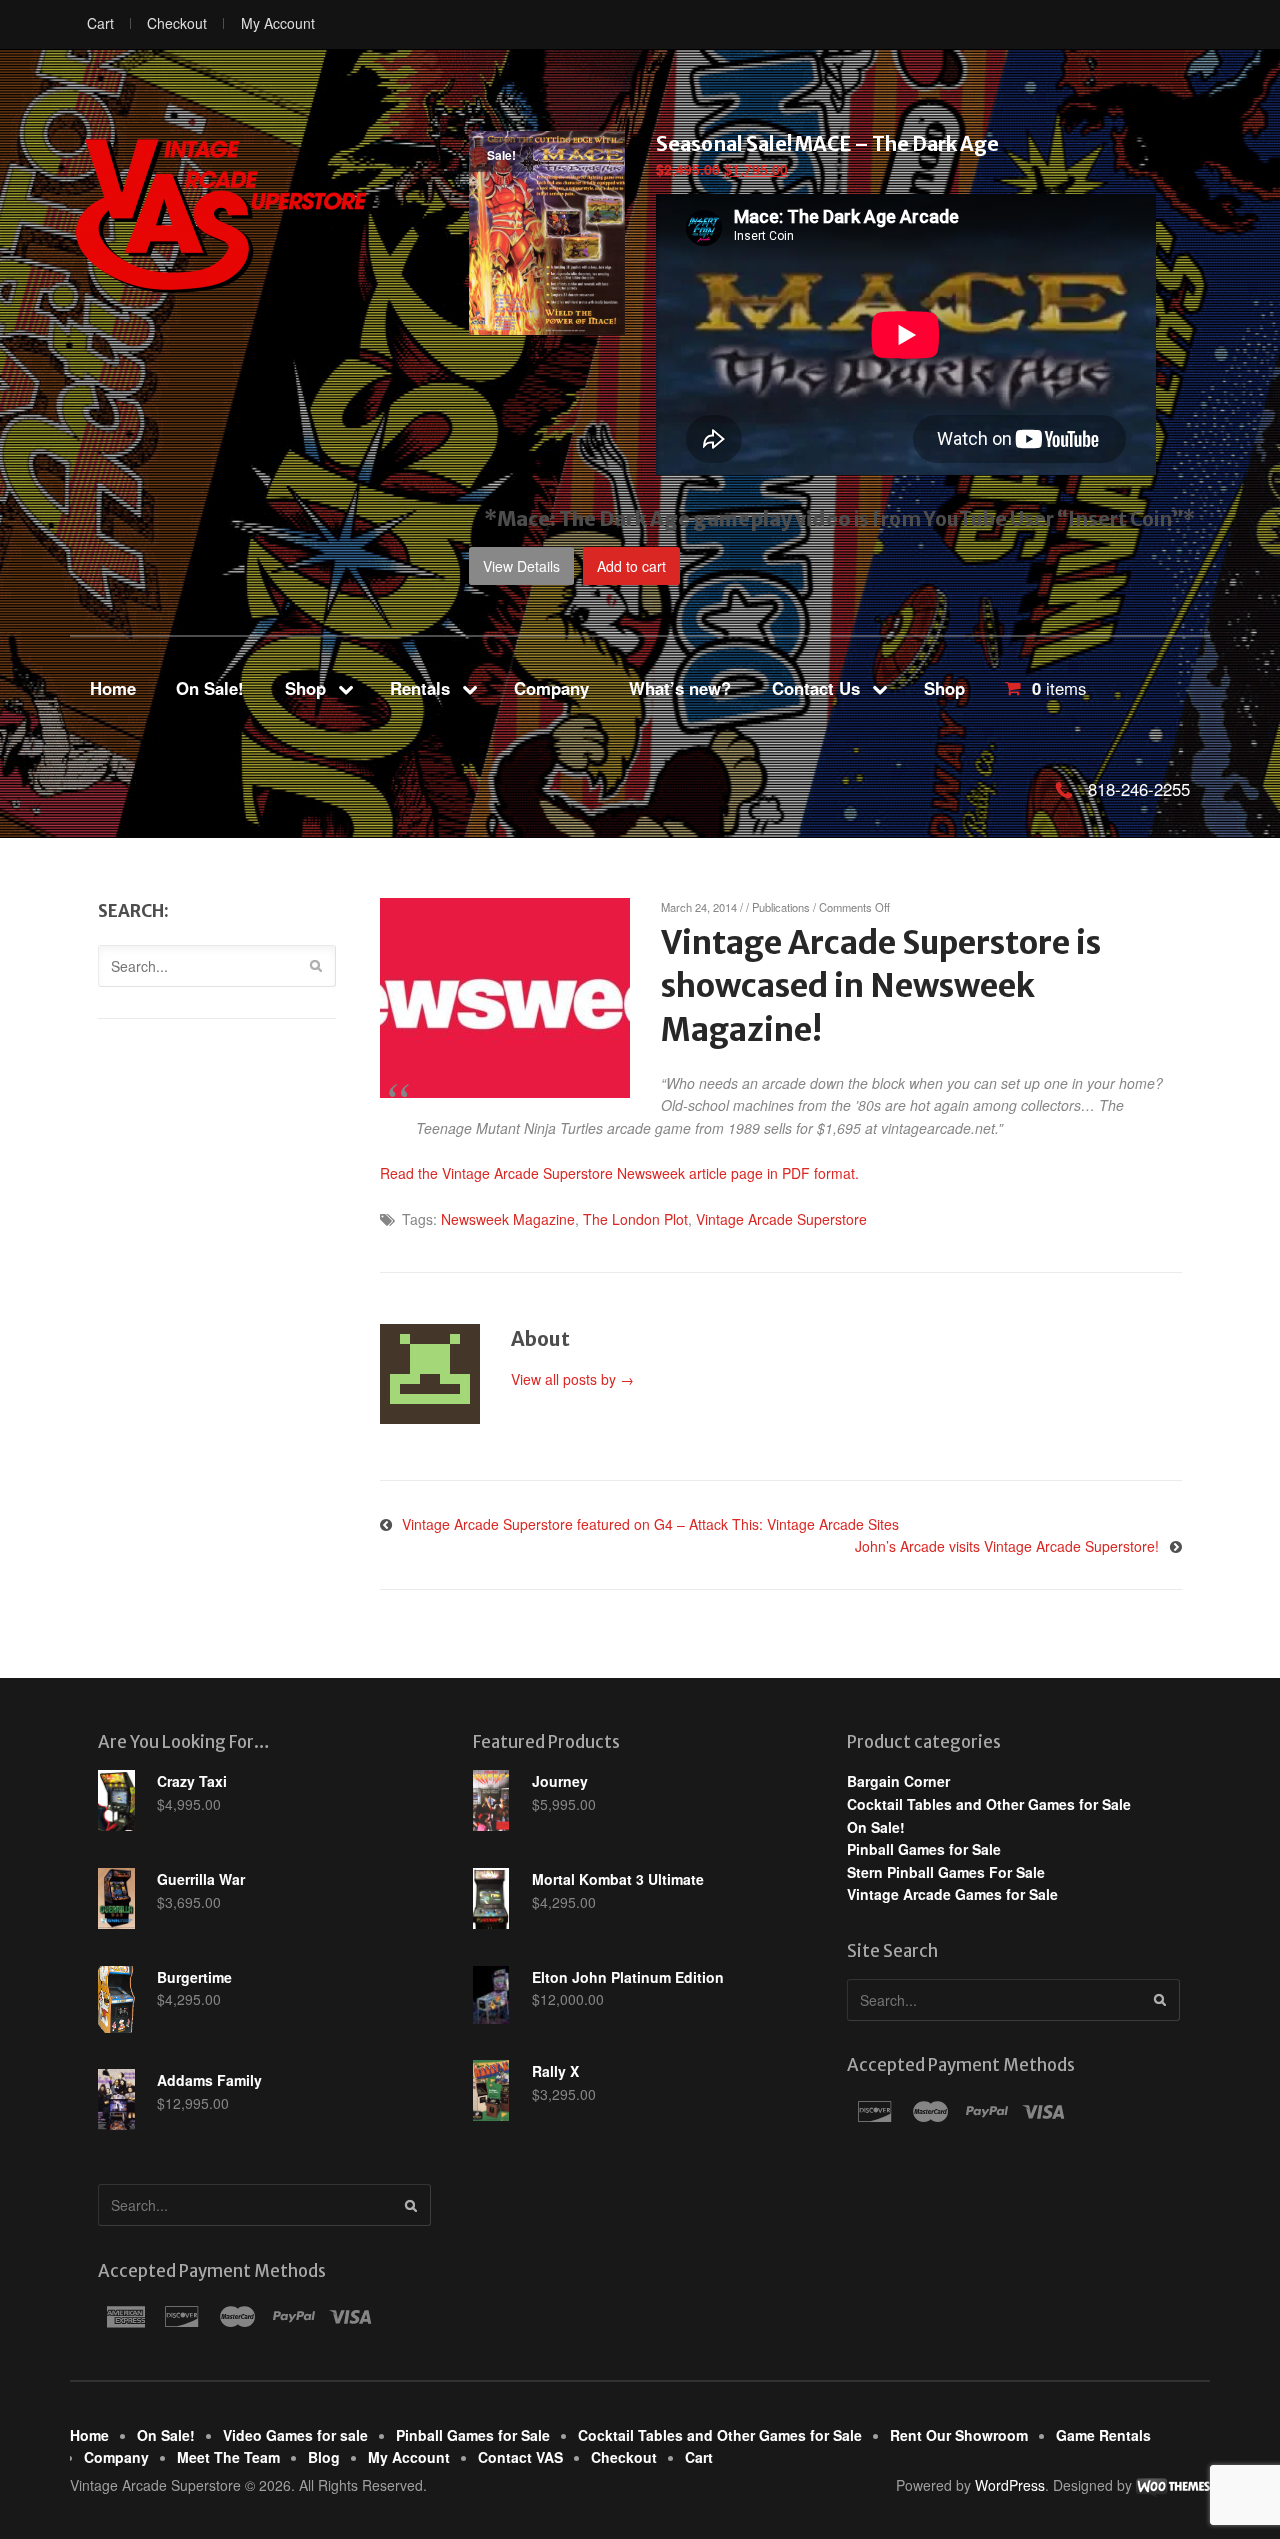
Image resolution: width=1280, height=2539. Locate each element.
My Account (278, 23)
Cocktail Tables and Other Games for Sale (989, 1804)
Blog (324, 2457)
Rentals (420, 688)
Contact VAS (520, 2457)
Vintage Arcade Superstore (781, 1219)
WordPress (1010, 2485)
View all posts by (572, 1379)
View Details (521, 566)
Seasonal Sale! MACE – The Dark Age (827, 144)
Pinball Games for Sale (924, 1849)
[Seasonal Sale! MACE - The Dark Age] (547, 324)
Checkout (177, 23)
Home (113, 688)
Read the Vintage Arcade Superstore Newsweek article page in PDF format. (619, 1173)
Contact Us (816, 688)
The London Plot (635, 1219)
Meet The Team (228, 2457)
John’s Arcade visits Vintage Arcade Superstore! (1007, 1546)
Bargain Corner (898, 1781)
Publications (781, 907)
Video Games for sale (295, 2435)
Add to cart (631, 566)
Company (551, 688)
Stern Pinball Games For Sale (946, 1872)
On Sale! (210, 688)
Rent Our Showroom (959, 2435)
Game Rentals (1103, 2435)
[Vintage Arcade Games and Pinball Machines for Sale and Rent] (220, 214)
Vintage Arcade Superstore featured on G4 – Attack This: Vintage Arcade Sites (650, 1524)
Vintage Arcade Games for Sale (952, 1894)
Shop (305, 688)
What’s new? (680, 688)
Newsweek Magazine (508, 1219)
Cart (100, 23)
